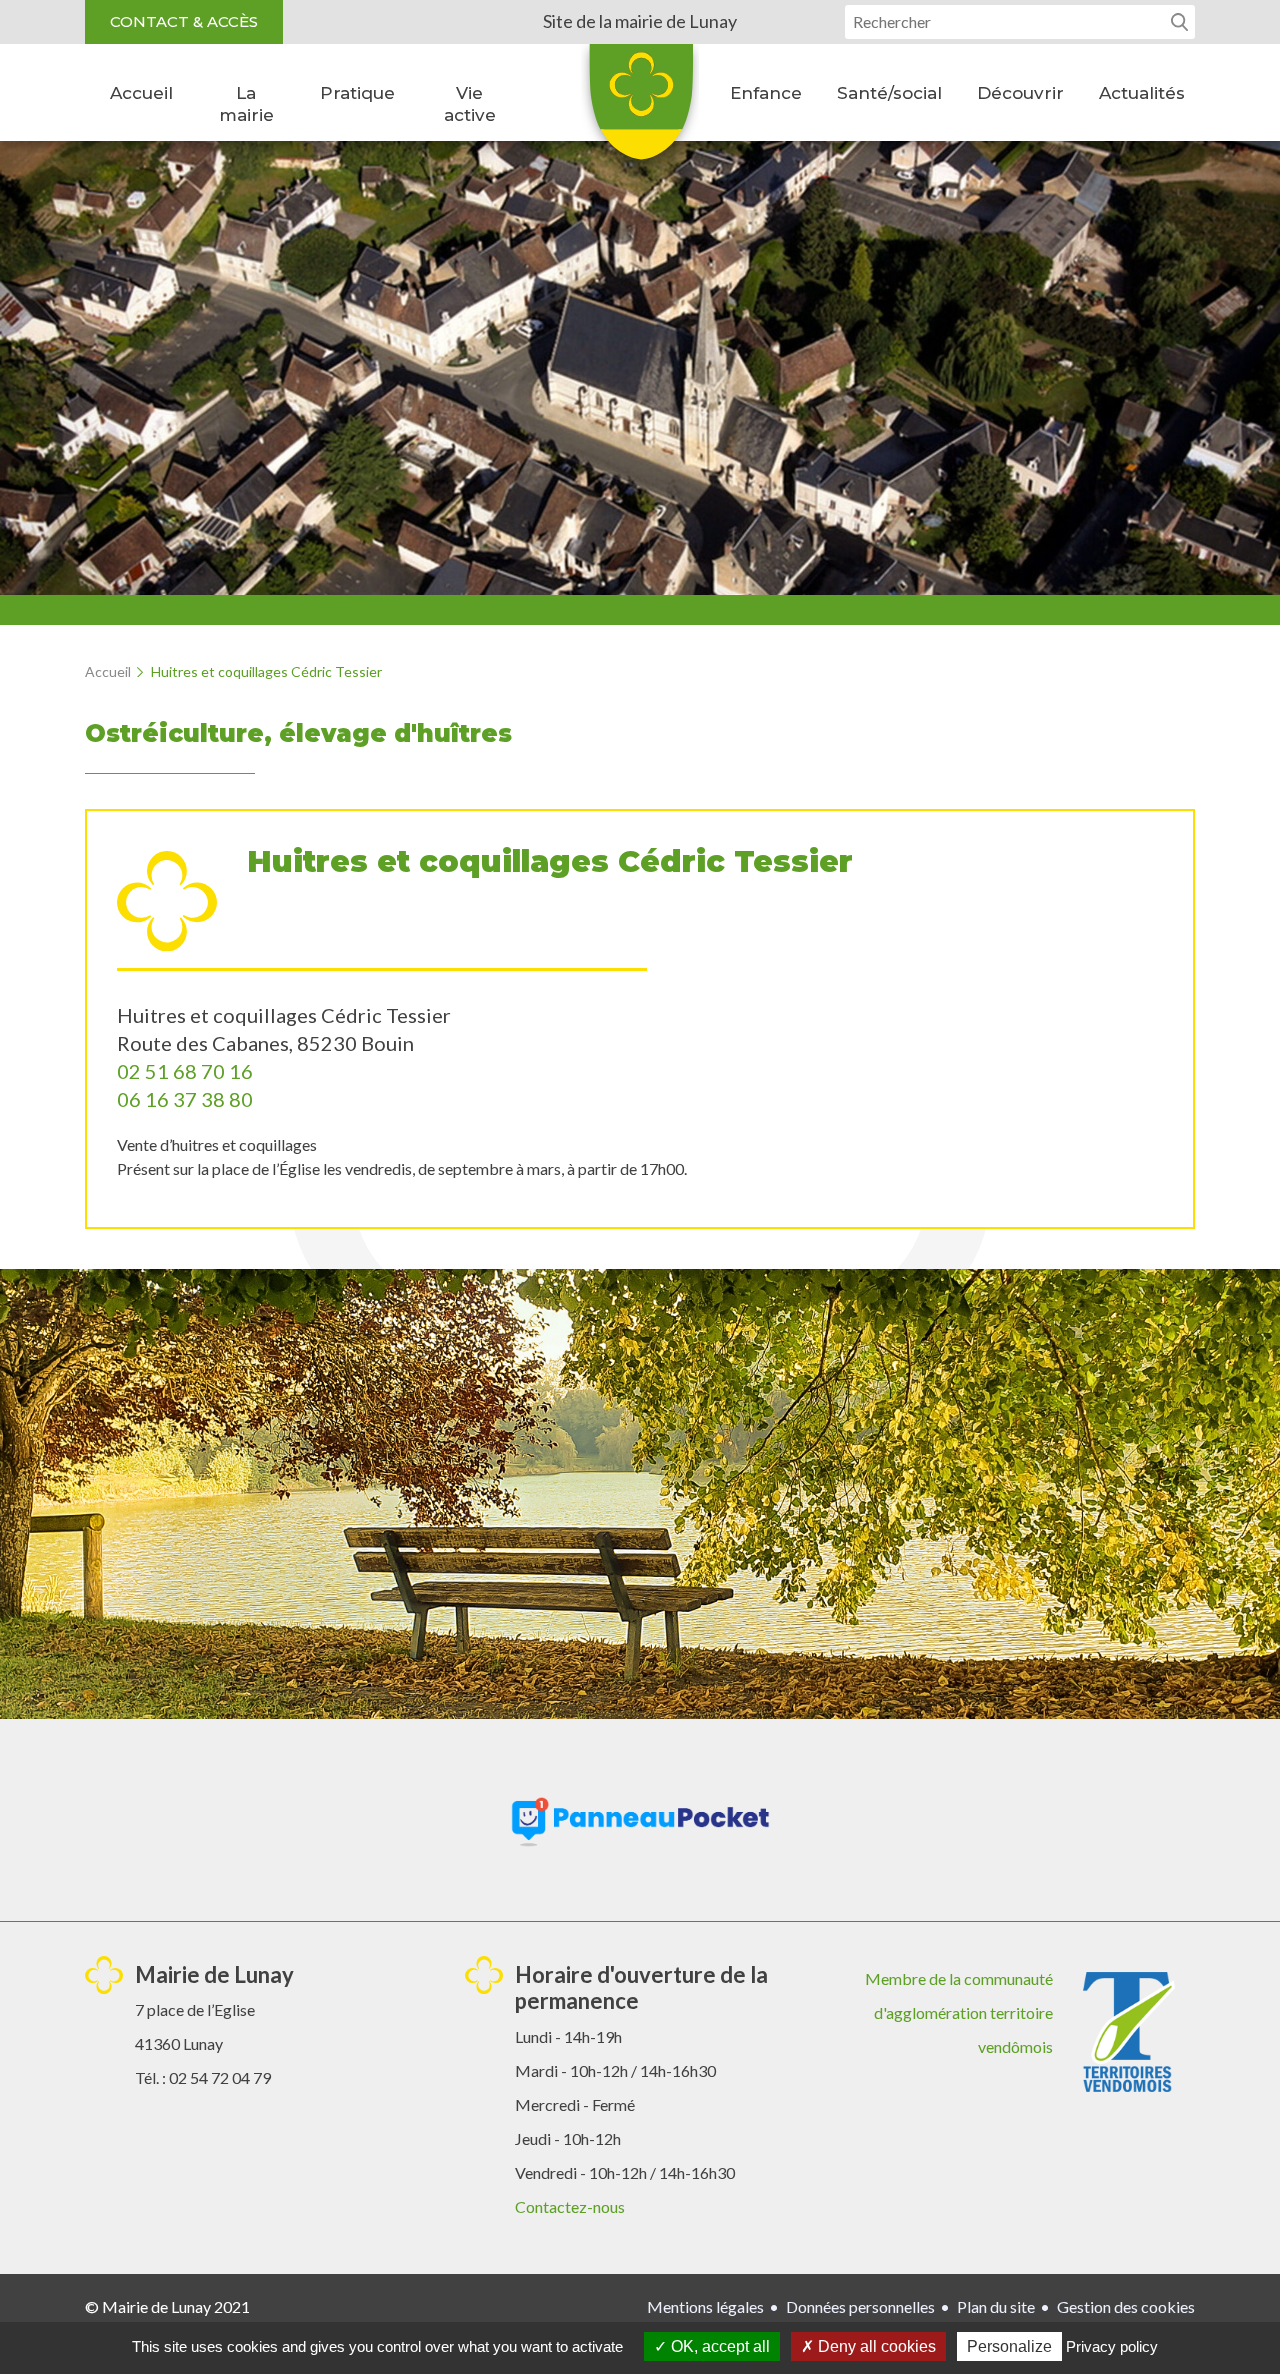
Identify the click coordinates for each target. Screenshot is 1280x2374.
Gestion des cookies (1126, 2306)
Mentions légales (705, 2306)
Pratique (357, 93)
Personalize (1009, 2346)
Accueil (141, 93)
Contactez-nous (570, 2206)
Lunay (640, 109)
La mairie (246, 104)
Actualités (1142, 93)
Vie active (470, 104)
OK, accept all (718, 2346)
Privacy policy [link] (1112, 2346)
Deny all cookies (875, 2346)
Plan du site (996, 2306)
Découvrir (1020, 93)
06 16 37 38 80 (185, 1099)
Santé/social (889, 93)
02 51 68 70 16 (185, 1071)
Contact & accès (184, 21)
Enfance (766, 93)
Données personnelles (860, 2306)
